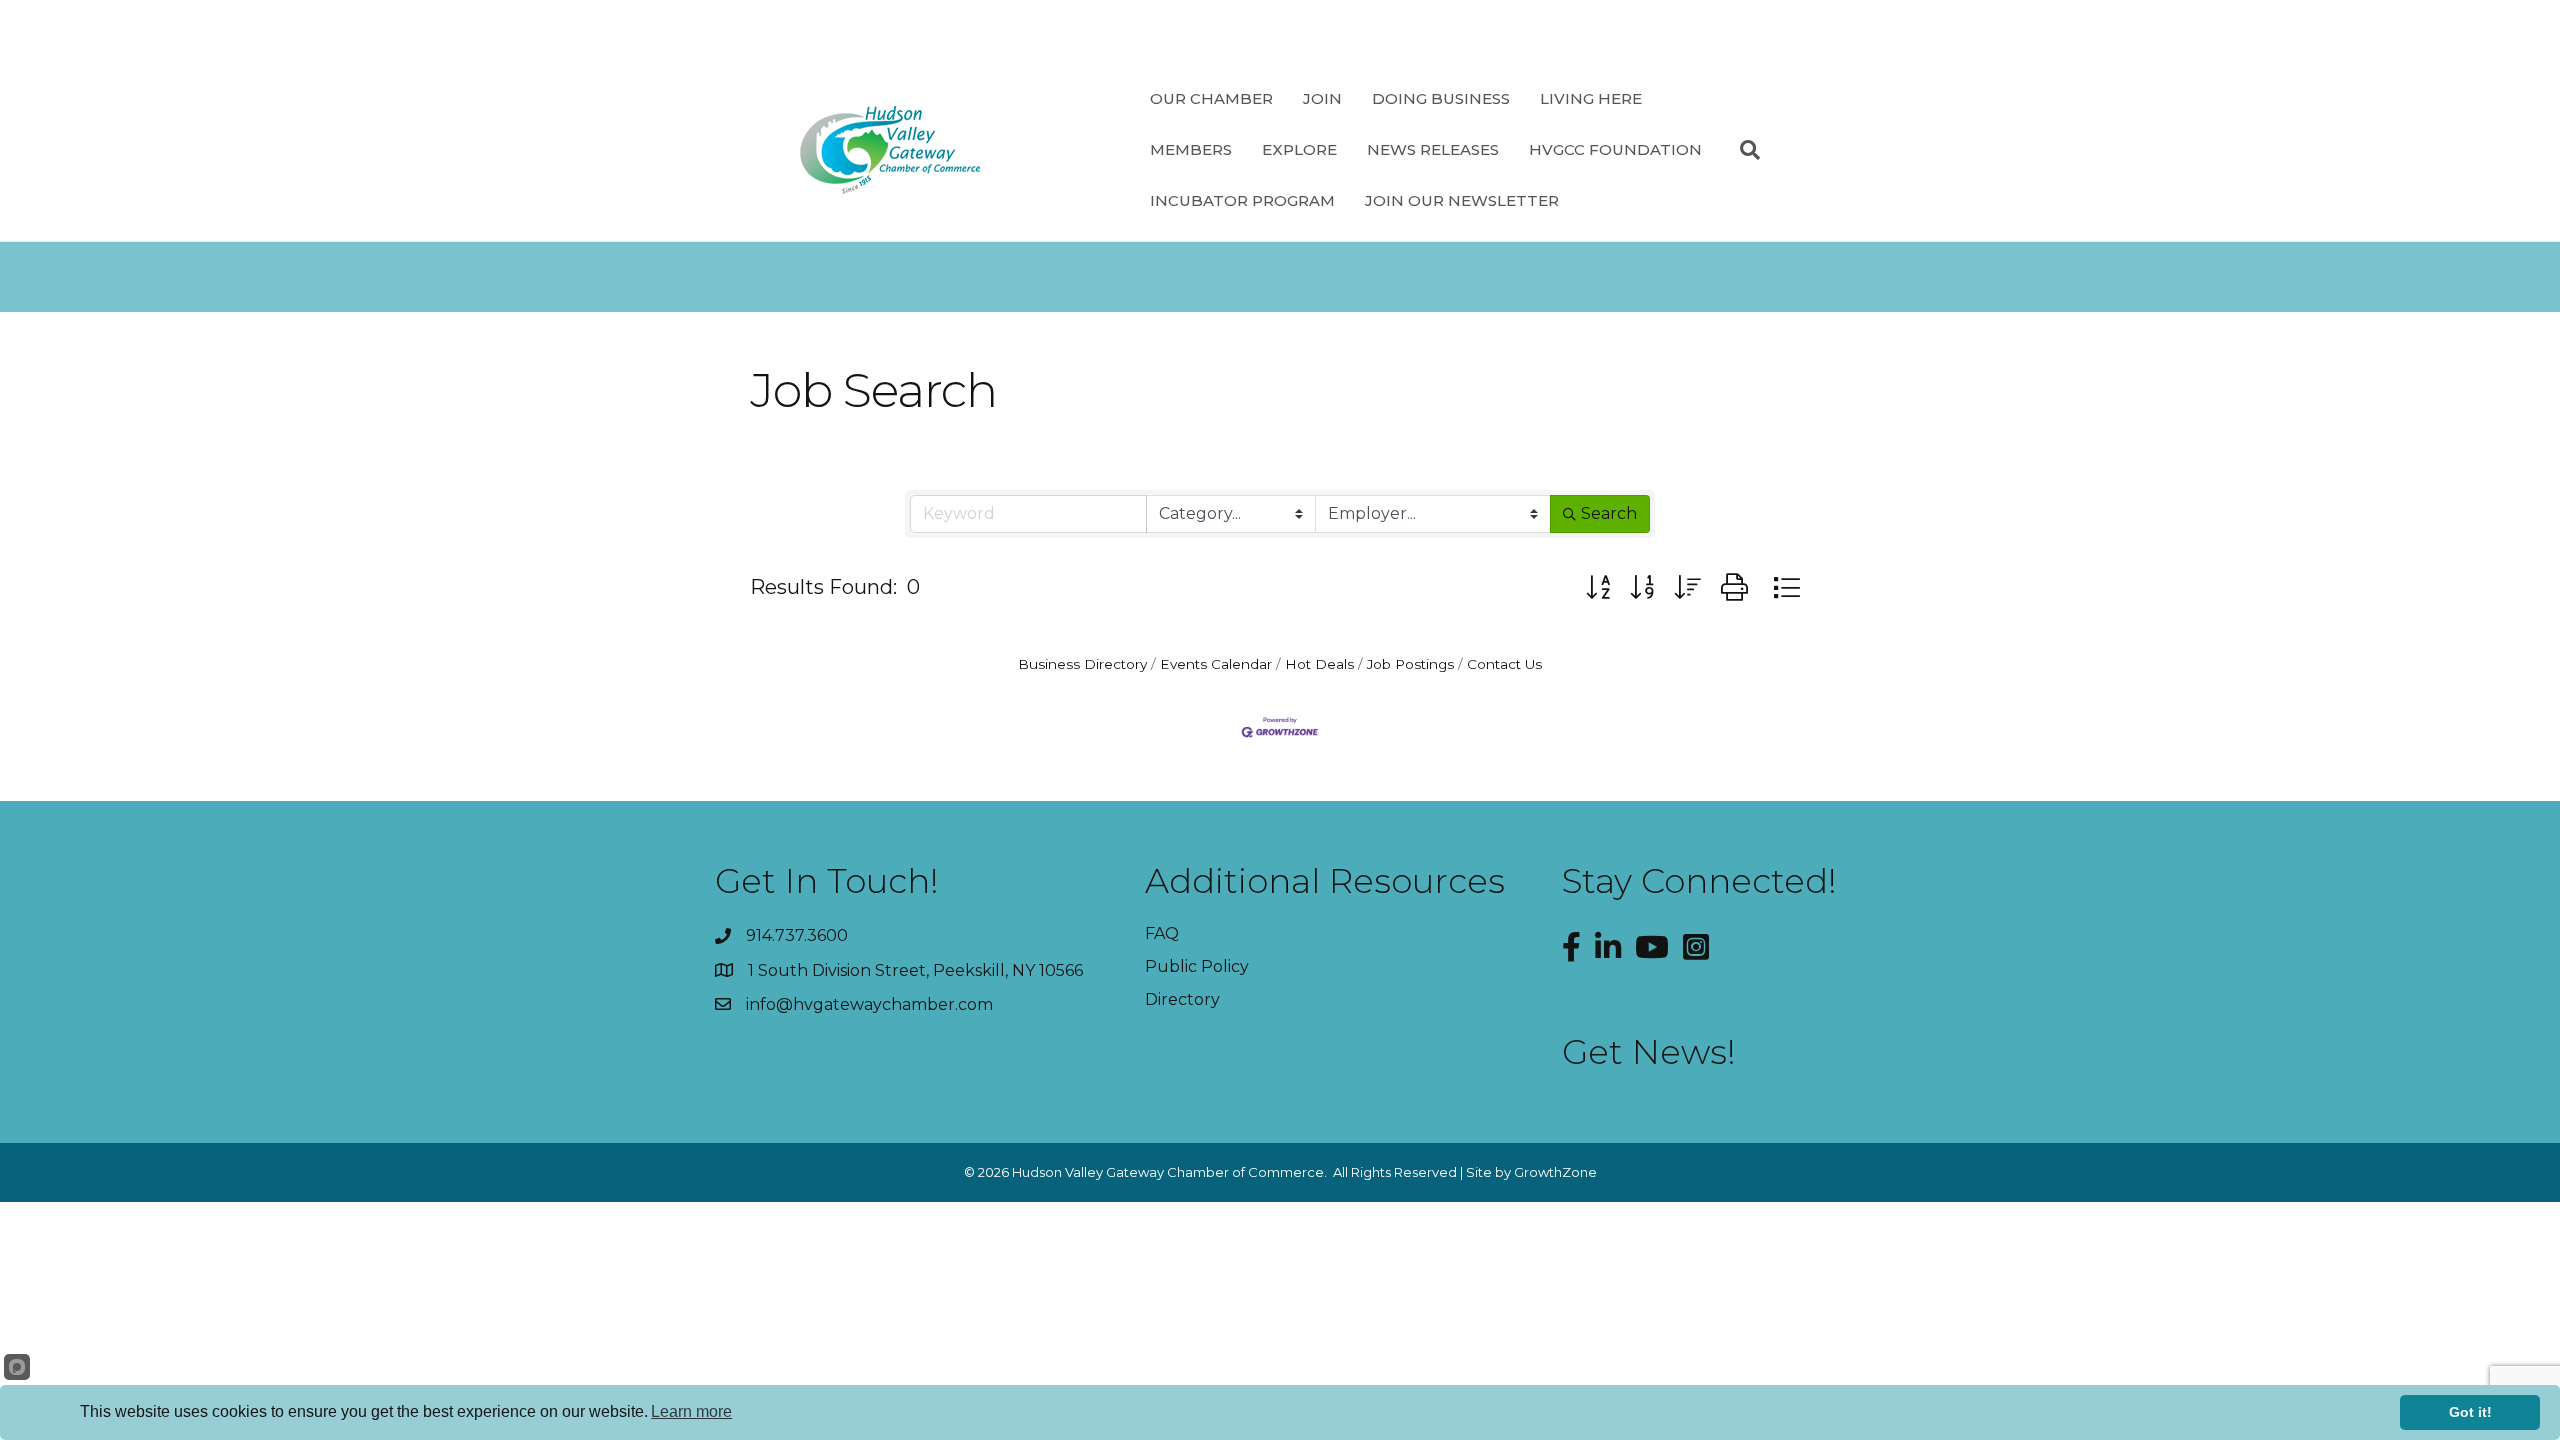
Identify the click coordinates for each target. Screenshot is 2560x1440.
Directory (1182, 999)
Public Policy (1197, 966)
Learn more (691, 1411)
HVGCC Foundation (1615, 149)
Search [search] (1609, 513)
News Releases (1433, 149)
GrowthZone (1555, 1172)
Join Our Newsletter (1462, 200)
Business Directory (1082, 664)
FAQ (1162, 933)
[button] (1598, 587)
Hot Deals (1319, 664)
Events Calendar (1216, 664)
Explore (1299, 149)
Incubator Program (1242, 200)
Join (1322, 98)
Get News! (1649, 1052)
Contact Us (1504, 664)
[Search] (1742, 150)
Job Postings (1410, 664)
